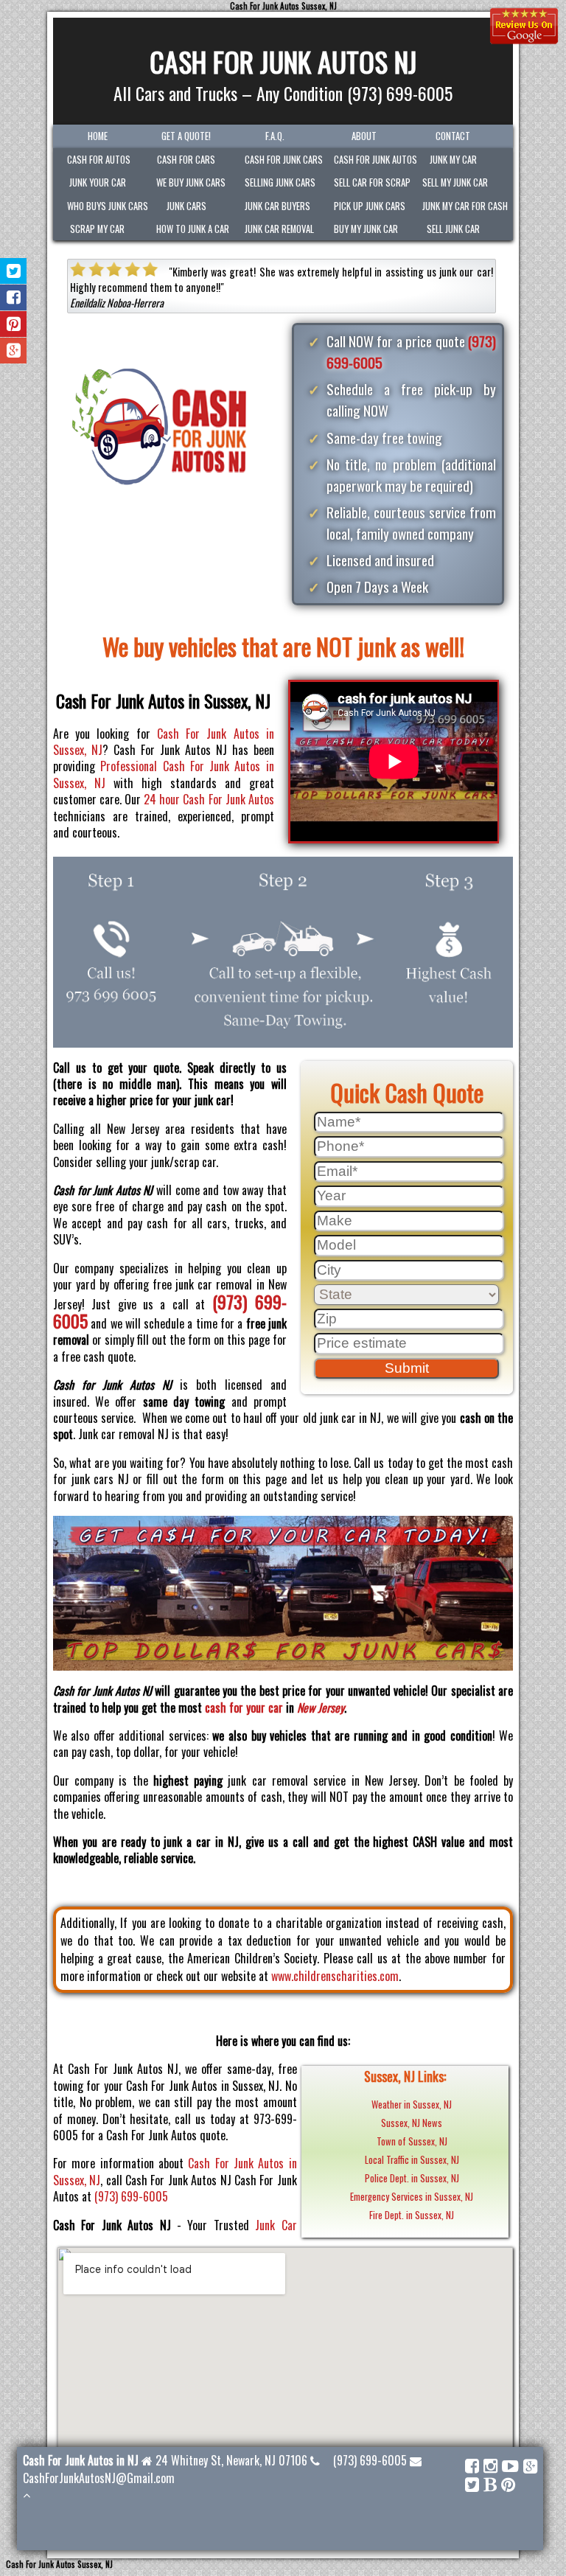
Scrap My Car (97, 229)
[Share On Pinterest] (14, 324)
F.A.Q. (275, 136)
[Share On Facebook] (14, 297)
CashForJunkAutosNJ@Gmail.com (99, 2478)
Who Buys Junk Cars (104, 206)
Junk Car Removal (279, 229)
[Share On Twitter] (14, 271)
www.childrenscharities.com (335, 1976)
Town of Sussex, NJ (412, 2141)
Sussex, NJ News (412, 2123)
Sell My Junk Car (455, 182)
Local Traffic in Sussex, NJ (412, 2160)
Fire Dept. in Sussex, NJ (412, 2215)
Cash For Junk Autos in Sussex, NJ (164, 742)
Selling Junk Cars (280, 182)
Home (98, 136)
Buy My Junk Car (366, 229)
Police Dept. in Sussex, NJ (412, 2178)
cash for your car (244, 1708)
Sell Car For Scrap (371, 182)
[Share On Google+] (14, 351)
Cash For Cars (186, 160)
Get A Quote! (186, 136)
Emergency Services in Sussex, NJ (412, 2197)
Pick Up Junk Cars (370, 206)
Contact (453, 136)
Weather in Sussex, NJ (412, 2105)
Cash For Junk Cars (282, 160)
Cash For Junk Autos (371, 160)
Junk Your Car (98, 182)
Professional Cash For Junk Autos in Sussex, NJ (164, 774)
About (364, 136)
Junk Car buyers (277, 206)
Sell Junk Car (453, 229)
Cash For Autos (99, 160)
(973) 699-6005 (131, 2196)
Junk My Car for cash (460, 206)
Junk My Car (453, 160)
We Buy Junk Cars (191, 182)
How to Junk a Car (193, 229)
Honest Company (310, 287)
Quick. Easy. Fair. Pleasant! (406, 272)
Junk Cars (186, 206)
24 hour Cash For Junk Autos (209, 799)
